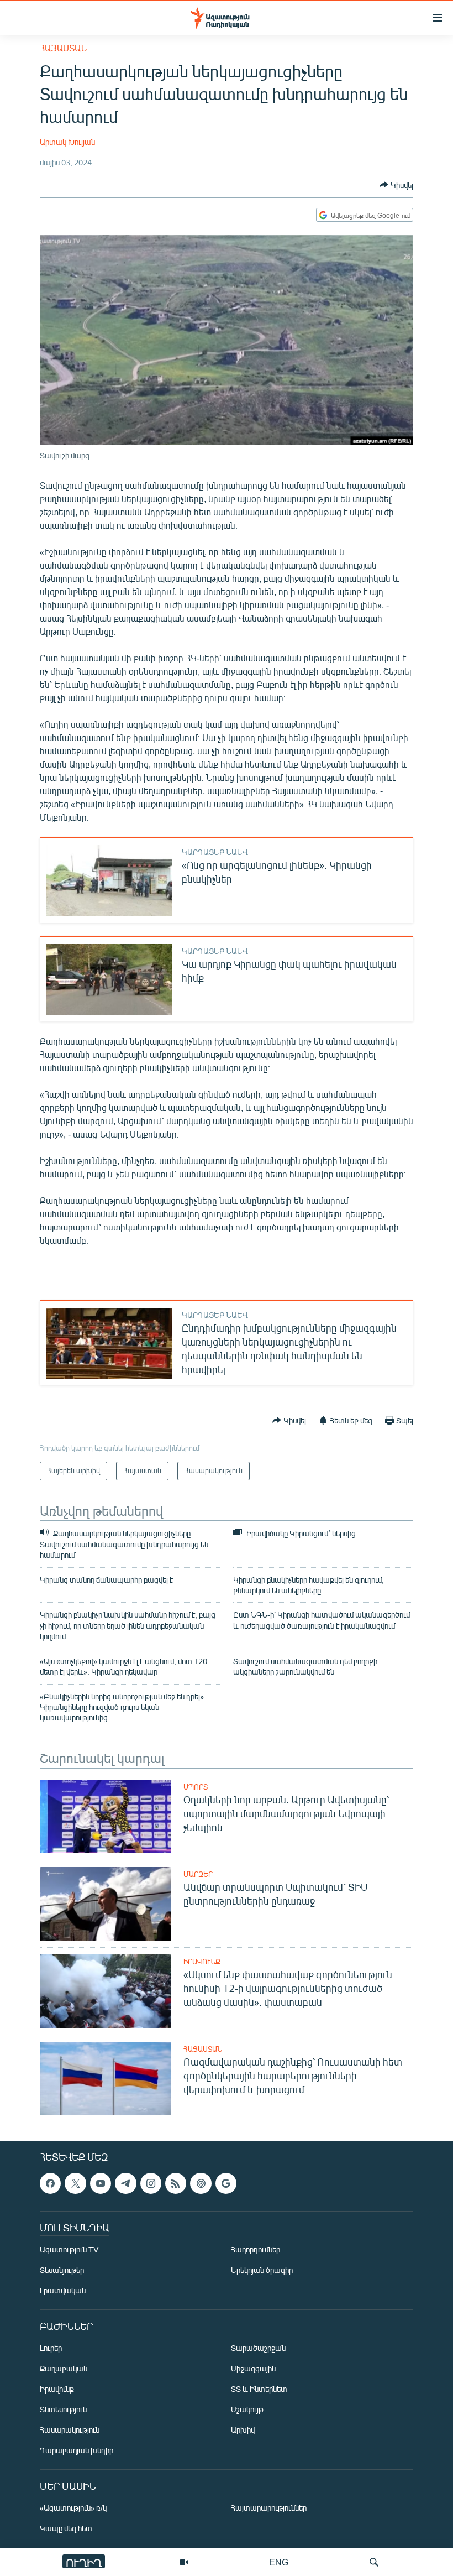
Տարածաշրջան (258, 2348)
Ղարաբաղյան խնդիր (77, 2450)
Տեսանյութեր (62, 2270)
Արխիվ (243, 2430)
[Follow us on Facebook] (50, 2183)
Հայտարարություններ (269, 2508)
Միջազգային (253, 2368)
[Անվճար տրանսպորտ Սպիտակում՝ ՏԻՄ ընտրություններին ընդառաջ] (105, 1904)
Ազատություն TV (69, 2249)
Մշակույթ (247, 2409)
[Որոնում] (374, 2562)
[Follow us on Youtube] (101, 2183)
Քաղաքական (64, 2368)
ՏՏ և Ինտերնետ (259, 2389)
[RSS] (176, 2183)
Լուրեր (51, 2348)
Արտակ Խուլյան (67, 142)
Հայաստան (63, 48)
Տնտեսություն (63, 2409)
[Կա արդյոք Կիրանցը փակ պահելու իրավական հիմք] (109, 979)
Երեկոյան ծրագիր (262, 2270)
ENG (279, 2562)
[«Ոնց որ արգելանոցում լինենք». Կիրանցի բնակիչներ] (109, 880)
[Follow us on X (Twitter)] (75, 2183)
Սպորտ (196, 1787)
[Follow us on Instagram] (151, 2183)
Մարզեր (198, 1874)
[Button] (396, 185)
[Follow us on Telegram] (125, 2183)
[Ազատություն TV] (184, 2562)
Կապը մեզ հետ (66, 2528)
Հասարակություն (70, 2430)
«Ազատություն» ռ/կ (73, 2508)
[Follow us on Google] (226, 2183)
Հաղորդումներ (256, 2249)
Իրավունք (202, 1962)
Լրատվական (63, 2290)
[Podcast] (201, 2183)
